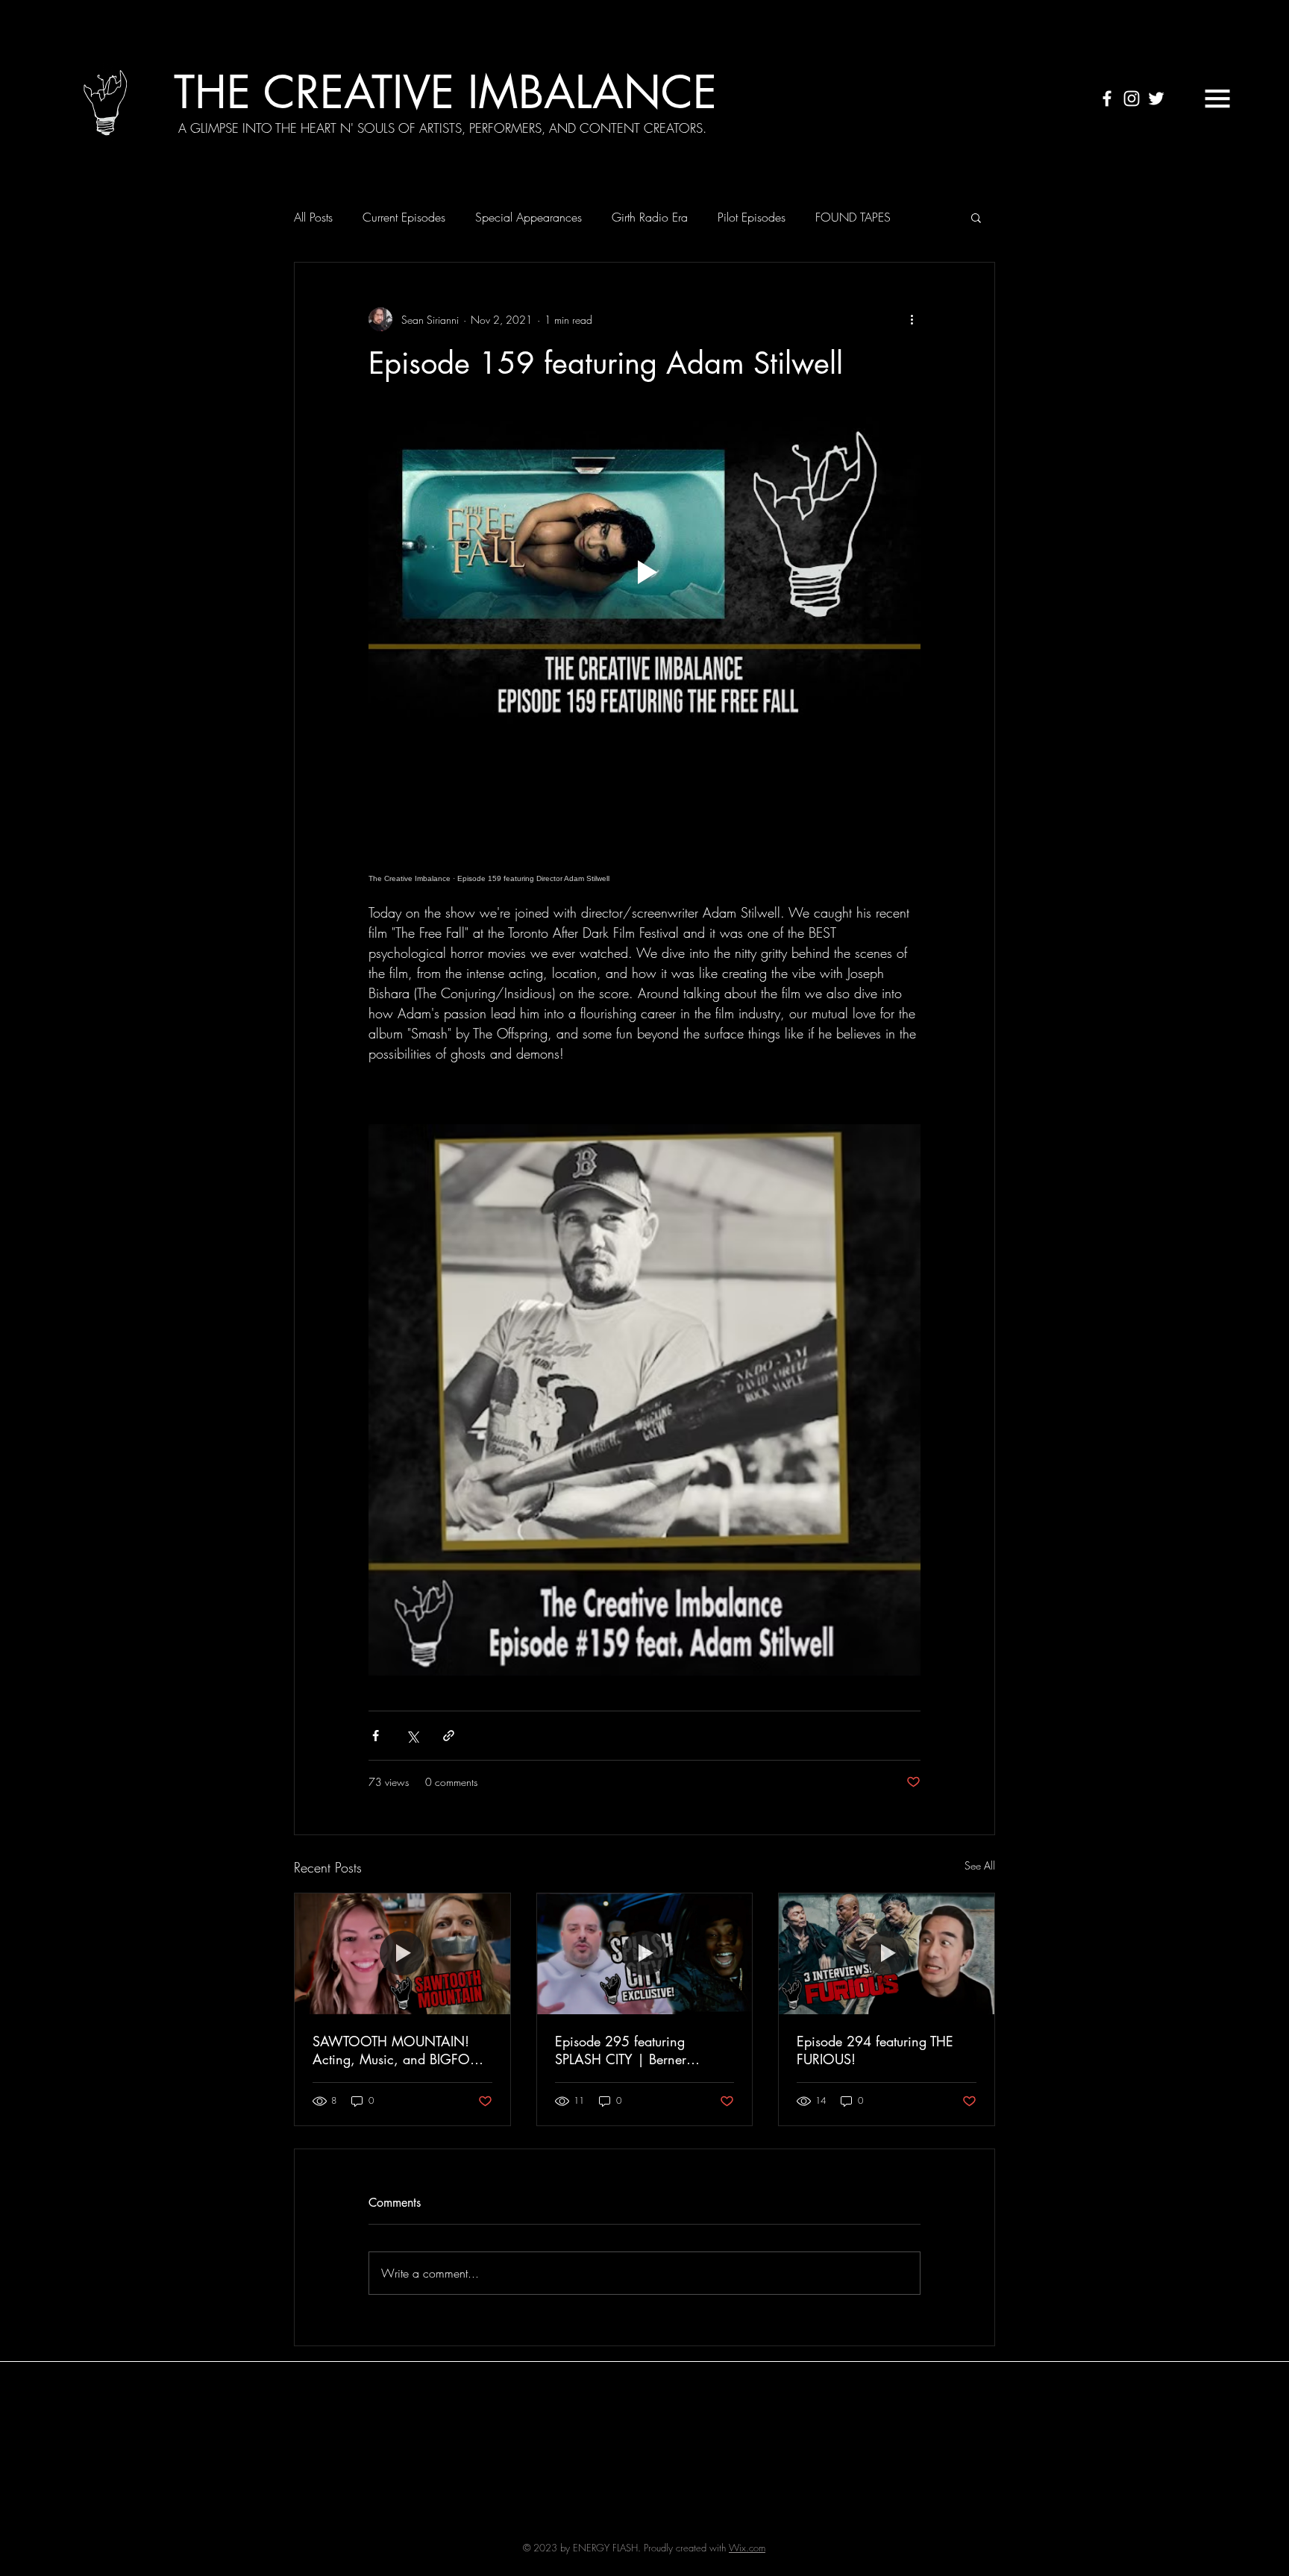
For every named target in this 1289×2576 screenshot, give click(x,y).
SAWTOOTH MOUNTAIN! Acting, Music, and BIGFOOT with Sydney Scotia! (400, 2050)
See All (980, 1865)
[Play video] (644, 572)
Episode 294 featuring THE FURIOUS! (875, 2050)
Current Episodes (404, 217)
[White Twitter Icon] (1156, 98)
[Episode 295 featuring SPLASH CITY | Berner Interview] (645, 1954)
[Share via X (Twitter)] (412, 1736)
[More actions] (912, 319)
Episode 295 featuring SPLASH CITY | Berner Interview (621, 2050)
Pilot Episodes (752, 217)
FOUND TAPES (853, 217)
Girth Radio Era (650, 217)
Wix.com (747, 2548)
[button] (1217, 98)
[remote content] (644, 815)
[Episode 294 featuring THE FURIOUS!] (887, 1954)
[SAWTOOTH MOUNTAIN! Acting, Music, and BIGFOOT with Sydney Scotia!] (402, 1954)
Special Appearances (529, 217)
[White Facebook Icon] (1107, 98)
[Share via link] (449, 1736)
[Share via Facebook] (376, 1736)
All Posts (313, 217)
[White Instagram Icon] (1132, 98)
